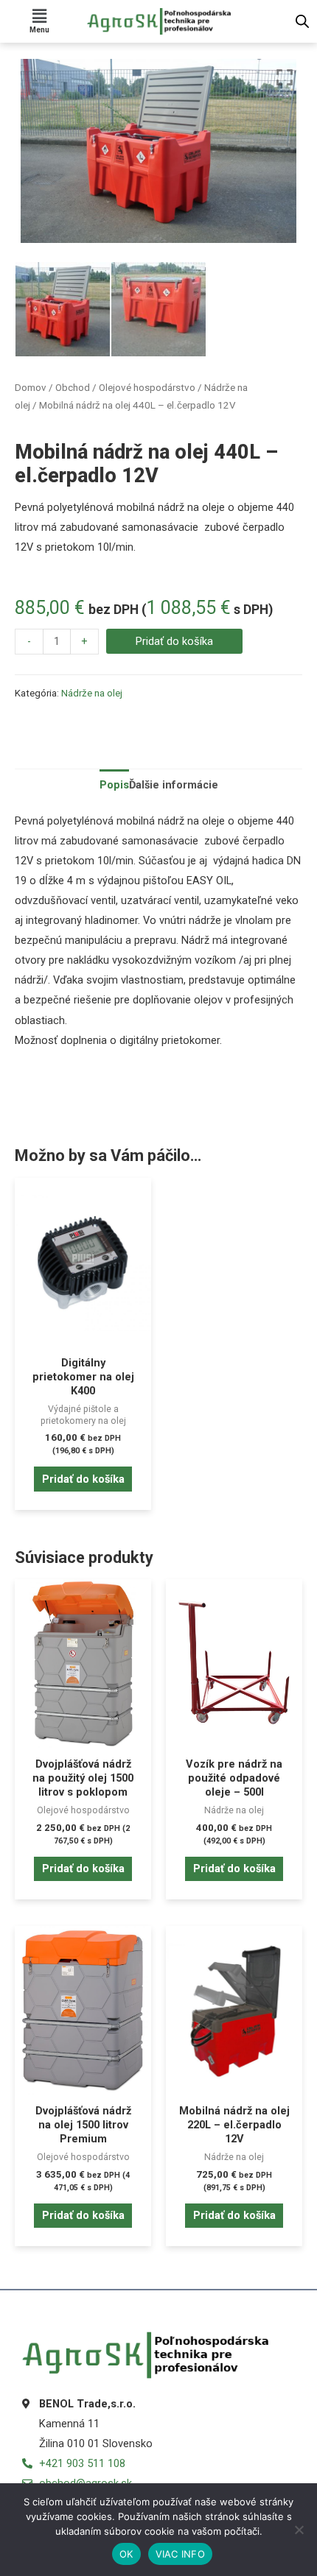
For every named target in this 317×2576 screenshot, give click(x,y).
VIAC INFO (180, 2554)
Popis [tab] (114, 785)
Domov (31, 388)
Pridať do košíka (174, 641)
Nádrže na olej (92, 693)
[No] (299, 2530)
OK (126, 2554)
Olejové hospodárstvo (147, 388)
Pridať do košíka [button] (83, 1479)
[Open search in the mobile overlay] (302, 21)
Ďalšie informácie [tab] (174, 785)
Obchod (73, 388)
